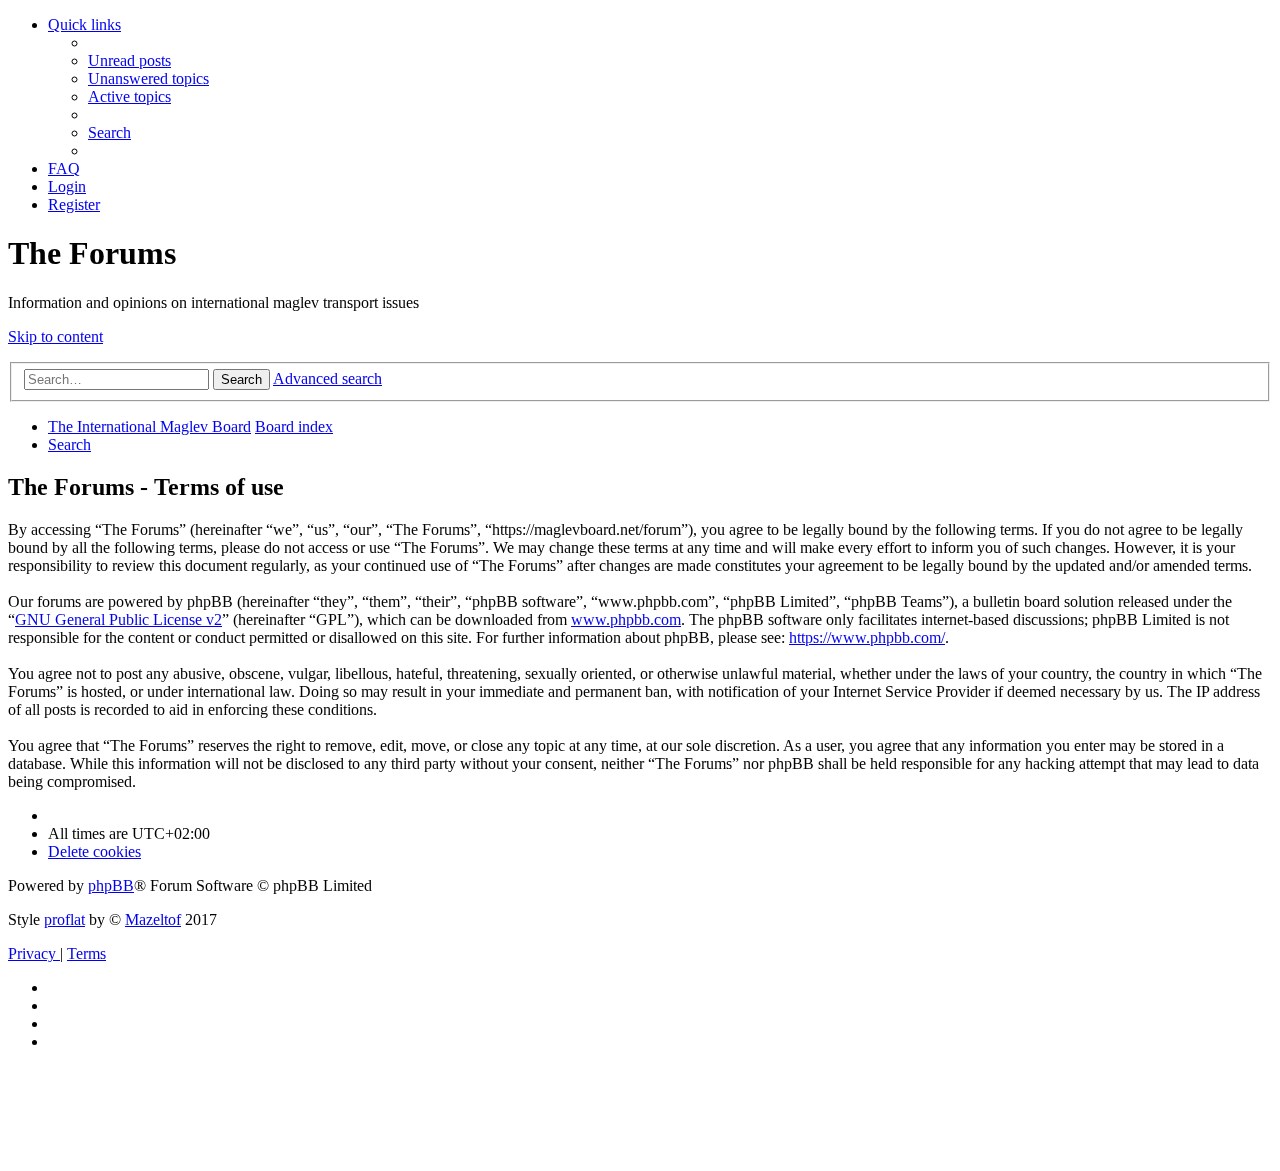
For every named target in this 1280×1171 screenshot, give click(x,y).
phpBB (111, 885)
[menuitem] (129, 60)
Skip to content (55, 336)
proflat (64, 919)
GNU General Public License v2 (118, 619)
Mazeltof (153, 919)
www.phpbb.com (626, 619)
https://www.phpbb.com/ (867, 637)
